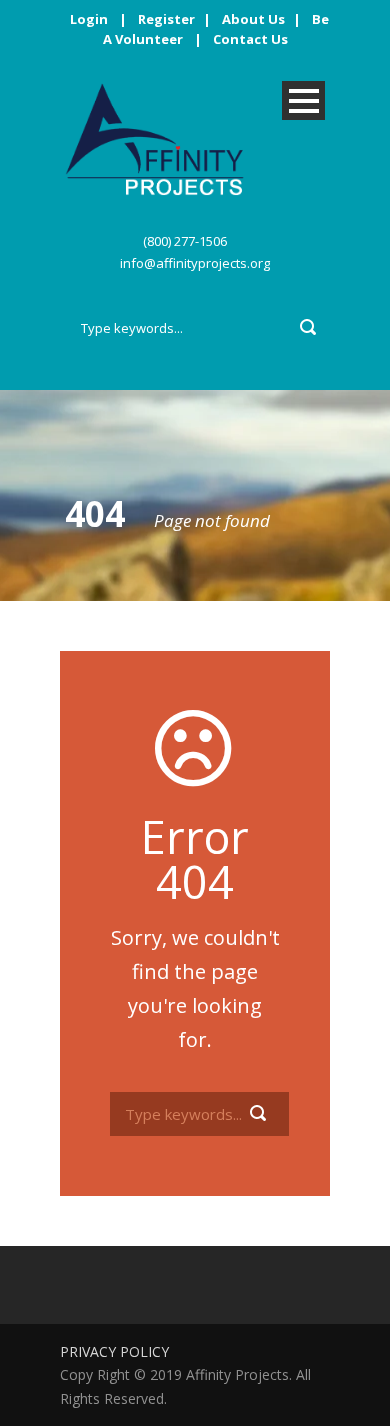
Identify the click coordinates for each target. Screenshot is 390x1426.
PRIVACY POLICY (114, 1351)
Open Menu (303, 100)
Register (166, 19)
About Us (253, 19)
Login (89, 19)
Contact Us (250, 39)
